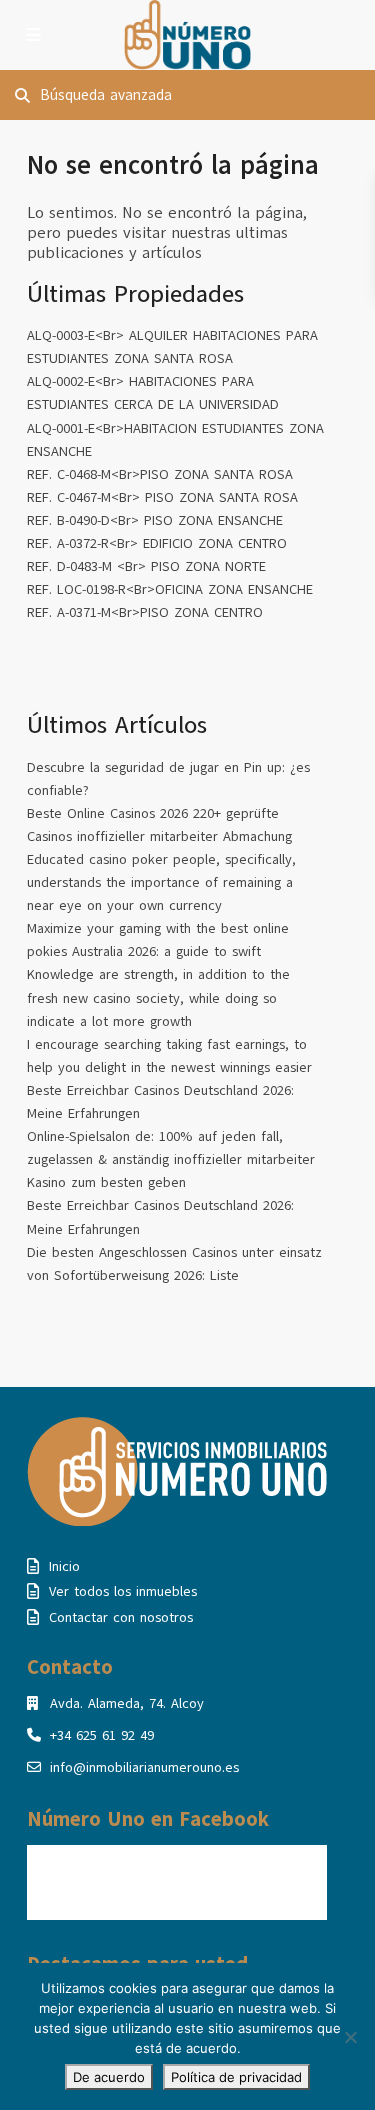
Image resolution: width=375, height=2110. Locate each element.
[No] (350, 2037)
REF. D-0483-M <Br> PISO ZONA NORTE (146, 566)
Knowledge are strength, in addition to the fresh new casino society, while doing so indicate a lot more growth (158, 997)
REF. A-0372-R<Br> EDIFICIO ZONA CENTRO (157, 543)
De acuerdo (109, 2077)
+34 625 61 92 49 (102, 1735)
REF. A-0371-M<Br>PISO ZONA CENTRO (145, 612)
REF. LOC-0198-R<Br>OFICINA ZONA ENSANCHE (170, 589)
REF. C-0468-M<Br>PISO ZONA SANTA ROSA (160, 474)
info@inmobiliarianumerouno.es (144, 1767)
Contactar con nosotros (121, 1617)
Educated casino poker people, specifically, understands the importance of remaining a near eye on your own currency (161, 882)
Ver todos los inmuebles (123, 1591)
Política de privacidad (236, 2077)
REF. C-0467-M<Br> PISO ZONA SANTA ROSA (162, 497)
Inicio (64, 1566)
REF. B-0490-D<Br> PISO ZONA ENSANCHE (155, 520)
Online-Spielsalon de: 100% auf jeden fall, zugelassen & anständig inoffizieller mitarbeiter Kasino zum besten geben (171, 1159)
